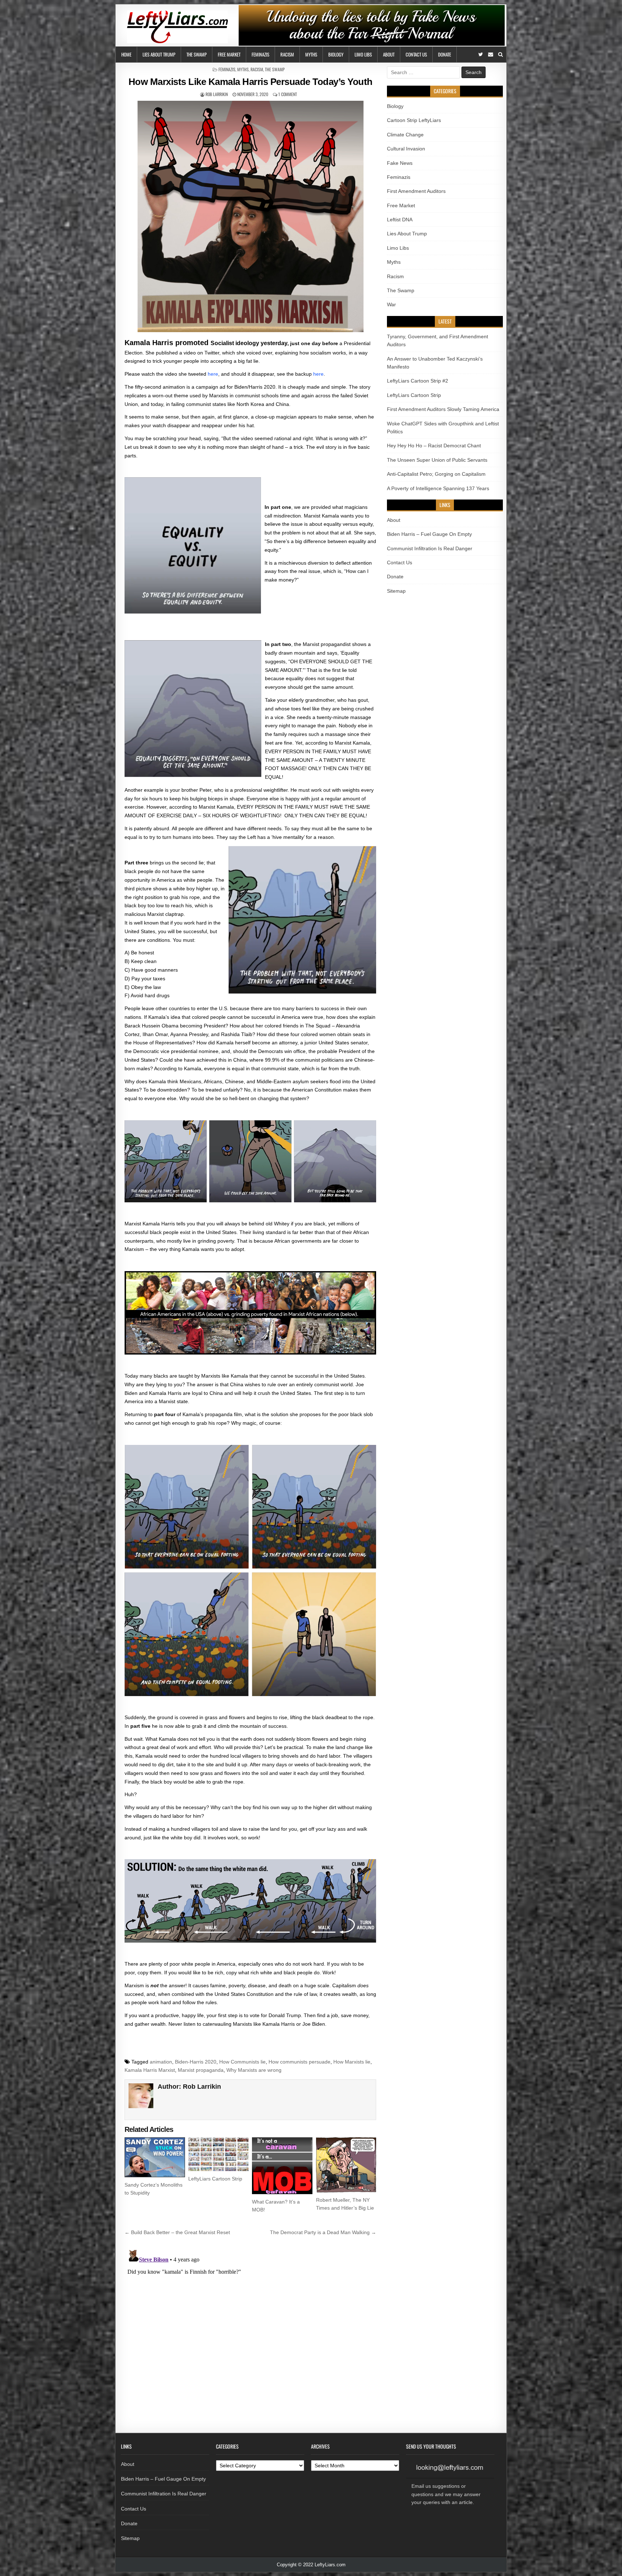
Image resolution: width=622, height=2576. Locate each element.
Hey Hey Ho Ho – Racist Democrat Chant (434, 446)
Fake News (400, 163)
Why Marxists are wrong (254, 2070)
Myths (311, 54)
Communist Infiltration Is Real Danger (430, 548)
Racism (287, 54)
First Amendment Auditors (416, 191)
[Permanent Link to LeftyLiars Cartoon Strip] (218, 2154)
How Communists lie (242, 2062)
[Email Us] (491, 55)
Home (126, 54)
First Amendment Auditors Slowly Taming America (443, 409)
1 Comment (288, 94)
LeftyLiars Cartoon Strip (215, 2179)
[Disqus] (250, 2337)
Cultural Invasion (406, 149)
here (213, 374)
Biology (336, 54)
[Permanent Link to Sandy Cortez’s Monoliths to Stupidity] (155, 2157)
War (391, 304)
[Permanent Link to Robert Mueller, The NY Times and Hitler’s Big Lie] (346, 2165)
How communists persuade (299, 2062)
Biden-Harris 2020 (196, 2062)
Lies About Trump (159, 54)
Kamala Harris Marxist (150, 2070)
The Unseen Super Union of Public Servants (437, 460)
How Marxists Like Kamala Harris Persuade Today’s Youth (251, 82)
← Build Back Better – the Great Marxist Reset (177, 2232)
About (389, 54)
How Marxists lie (352, 2062)
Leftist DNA (400, 220)
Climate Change (405, 135)
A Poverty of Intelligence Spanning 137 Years (438, 488)
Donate (445, 54)
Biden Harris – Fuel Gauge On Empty (429, 534)
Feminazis (260, 54)
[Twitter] (481, 55)
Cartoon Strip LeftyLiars (414, 120)
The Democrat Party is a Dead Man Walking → (323, 2232)
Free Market (229, 54)
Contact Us (416, 54)
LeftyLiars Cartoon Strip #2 (418, 381)
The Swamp (197, 54)
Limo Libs (363, 54)
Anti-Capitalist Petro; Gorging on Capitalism (436, 474)
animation (161, 2062)
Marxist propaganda (201, 2070)
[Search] (501, 55)
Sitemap (396, 591)
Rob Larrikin (217, 94)
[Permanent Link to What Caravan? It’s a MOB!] (282, 2166)
